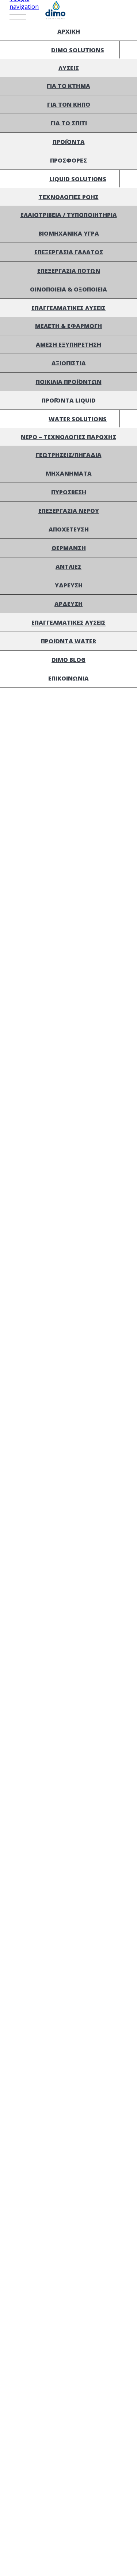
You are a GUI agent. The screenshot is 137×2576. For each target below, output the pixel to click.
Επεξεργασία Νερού (69, 511)
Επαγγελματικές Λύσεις (68, 622)
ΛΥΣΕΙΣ (69, 68)
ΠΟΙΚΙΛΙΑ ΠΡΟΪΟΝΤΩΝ (69, 382)
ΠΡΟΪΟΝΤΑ (69, 142)
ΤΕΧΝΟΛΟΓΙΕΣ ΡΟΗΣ (69, 197)
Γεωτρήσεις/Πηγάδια (69, 455)
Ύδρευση (69, 585)
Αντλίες (68, 567)
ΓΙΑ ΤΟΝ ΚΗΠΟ (69, 104)
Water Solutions (78, 419)
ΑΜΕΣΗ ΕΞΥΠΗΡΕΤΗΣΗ (68, 344)
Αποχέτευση (69, 529)
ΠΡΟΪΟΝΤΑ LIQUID (69, 400)
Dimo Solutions (78, 50)
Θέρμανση (69, 548)
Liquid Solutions (78, 179)
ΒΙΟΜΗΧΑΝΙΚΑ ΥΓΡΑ (69, 233)
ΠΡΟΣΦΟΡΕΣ (68, 160)
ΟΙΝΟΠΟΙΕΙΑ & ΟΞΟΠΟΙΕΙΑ (68, 289)
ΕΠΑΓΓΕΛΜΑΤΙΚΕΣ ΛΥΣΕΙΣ (68, 308)
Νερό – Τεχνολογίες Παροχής (68, 437)
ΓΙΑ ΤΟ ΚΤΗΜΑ (68, 86)
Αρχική (69, 31)
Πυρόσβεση (69, 492)
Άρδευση (68, 604)
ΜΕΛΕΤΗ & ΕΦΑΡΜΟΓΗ (68, 326)
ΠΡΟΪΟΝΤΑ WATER (68, 641)
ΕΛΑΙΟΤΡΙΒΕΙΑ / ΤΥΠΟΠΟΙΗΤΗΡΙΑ (69, 215)
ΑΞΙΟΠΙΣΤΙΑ (69, 363)
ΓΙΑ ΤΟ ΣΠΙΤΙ (69, 123)
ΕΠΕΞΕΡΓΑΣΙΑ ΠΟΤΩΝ (69, 271)
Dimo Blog (68, 660)
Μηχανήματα (69, 473)
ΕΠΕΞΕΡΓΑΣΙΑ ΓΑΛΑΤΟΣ (69, 252)
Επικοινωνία (68, 678)
